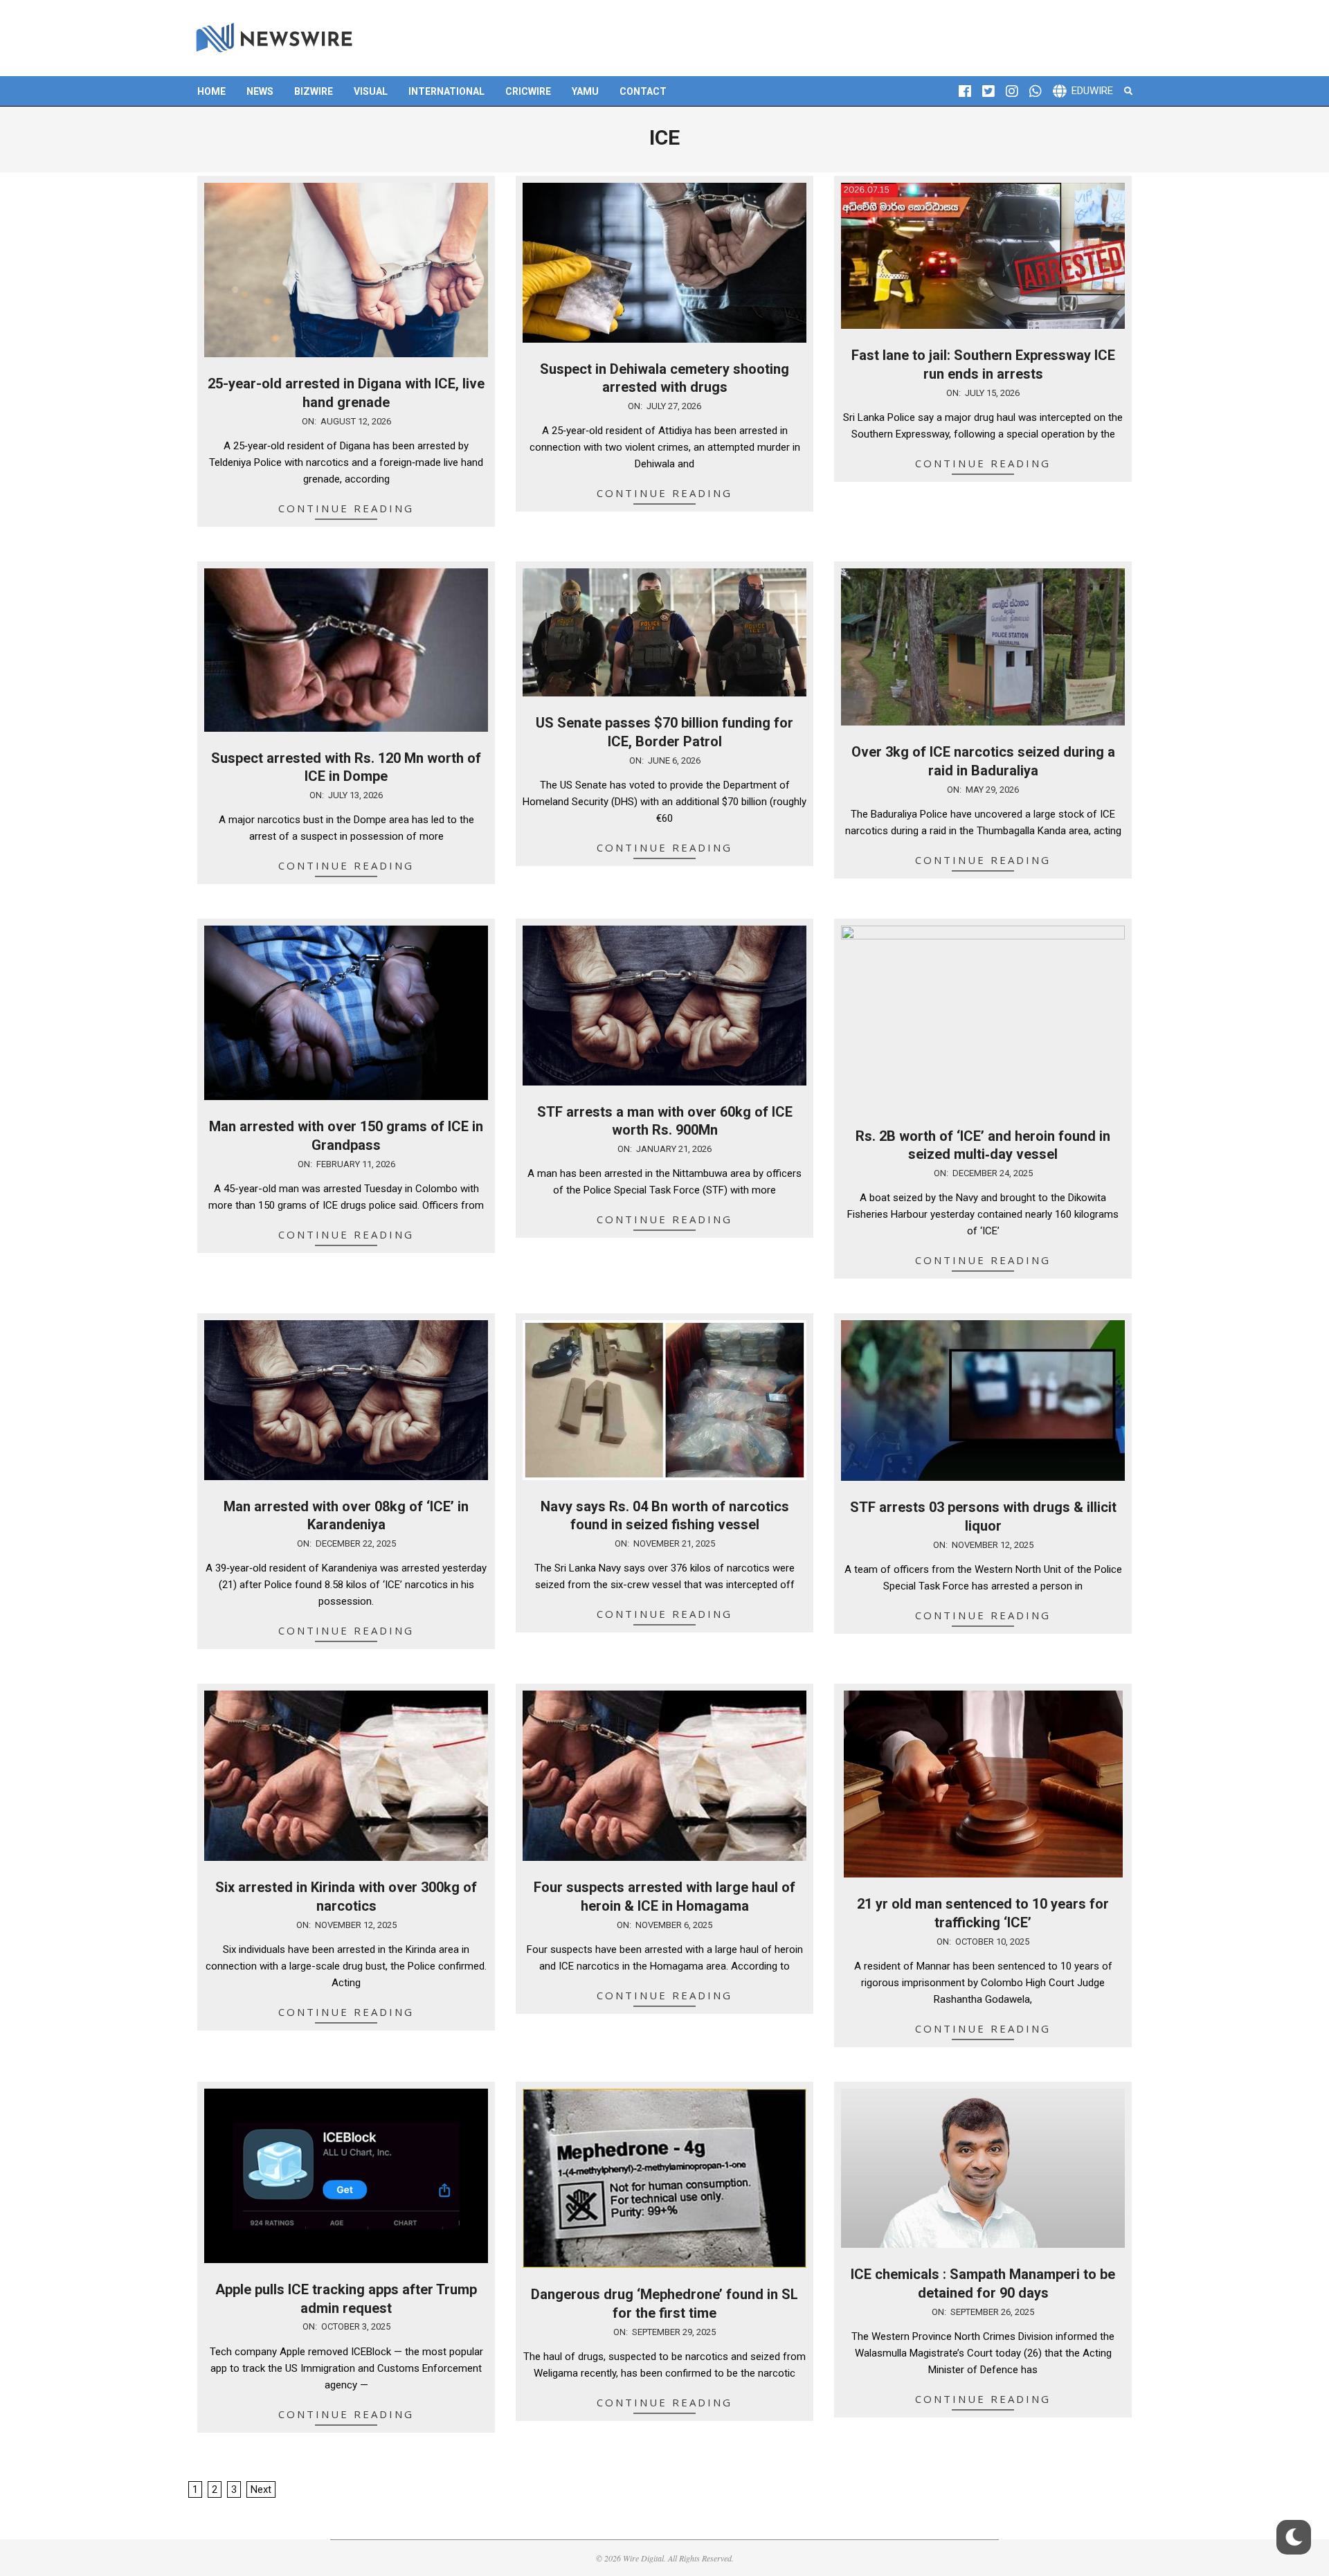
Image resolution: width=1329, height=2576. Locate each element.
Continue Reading (346, 508)
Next (261, 2489)
